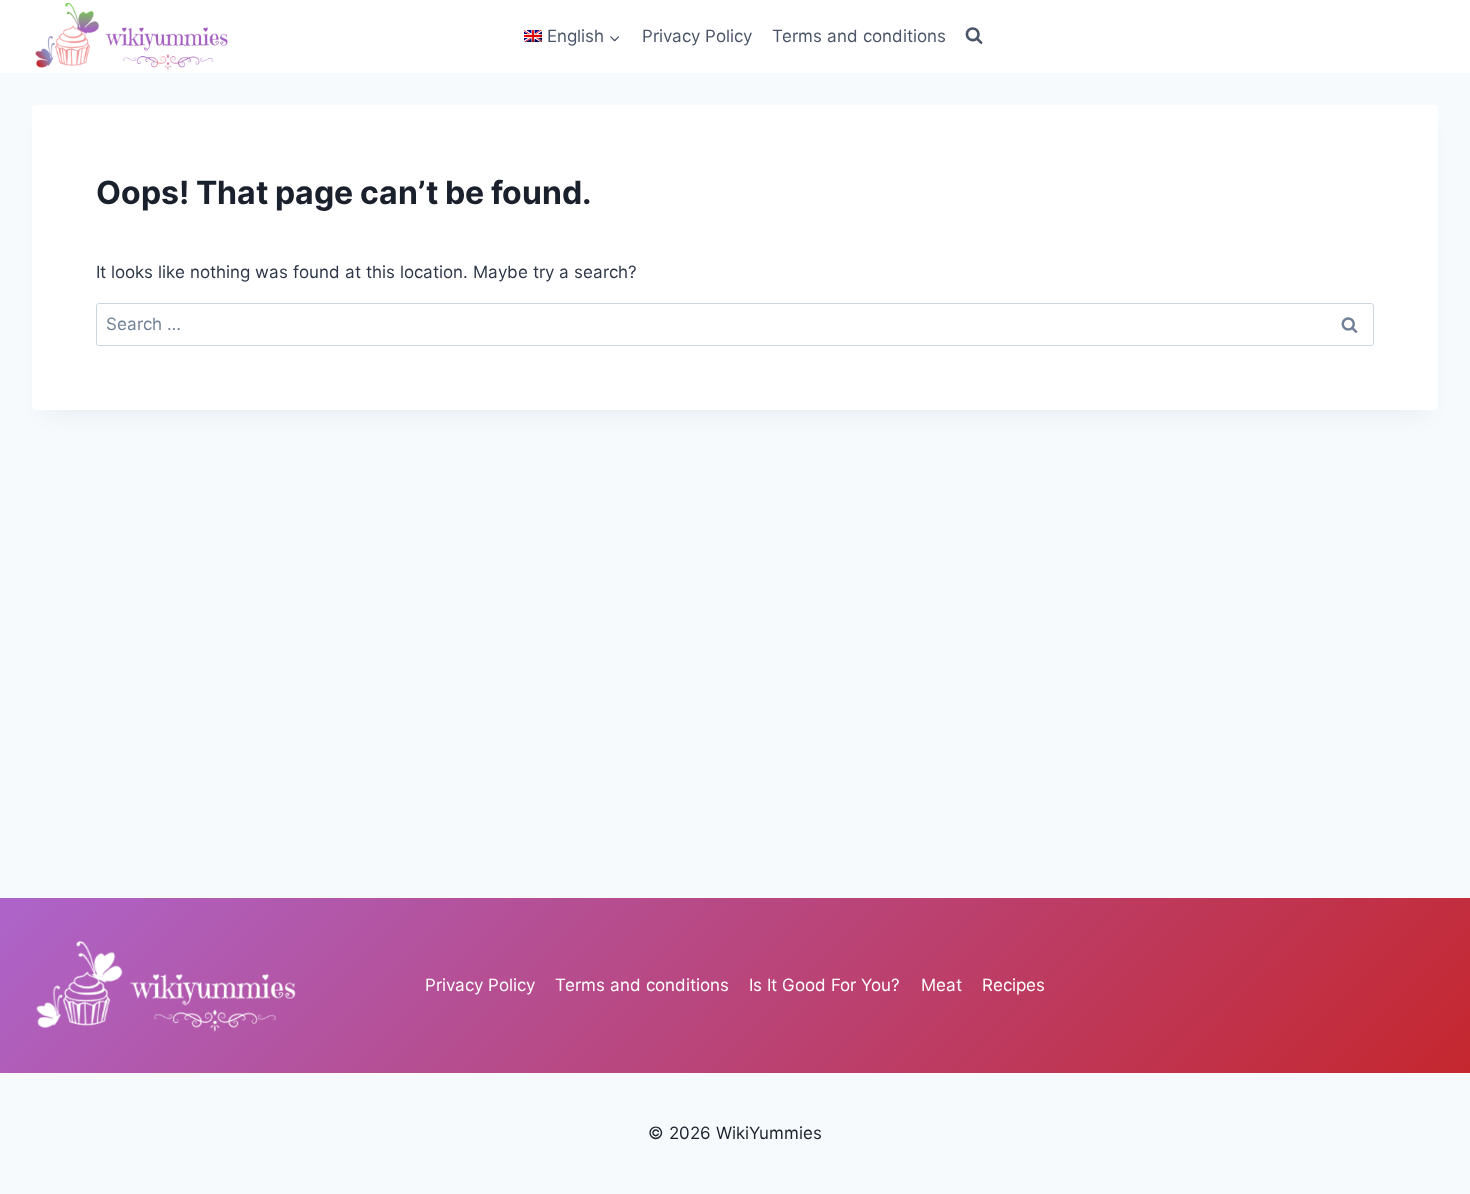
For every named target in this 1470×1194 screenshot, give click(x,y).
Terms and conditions (859, 36)
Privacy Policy (697, 36)
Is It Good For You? (824, 985)
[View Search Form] (974, 36)
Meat (941, 985)
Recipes (1013, 985)
